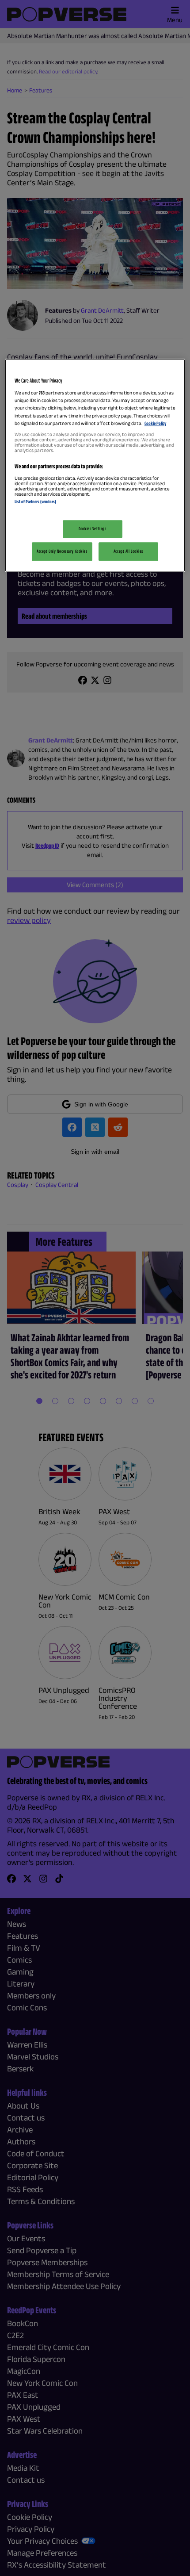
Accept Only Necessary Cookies (62, 551)
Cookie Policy (155, 423)
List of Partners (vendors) (35, 501)
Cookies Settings (92, 528)
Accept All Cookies (128, 551)
